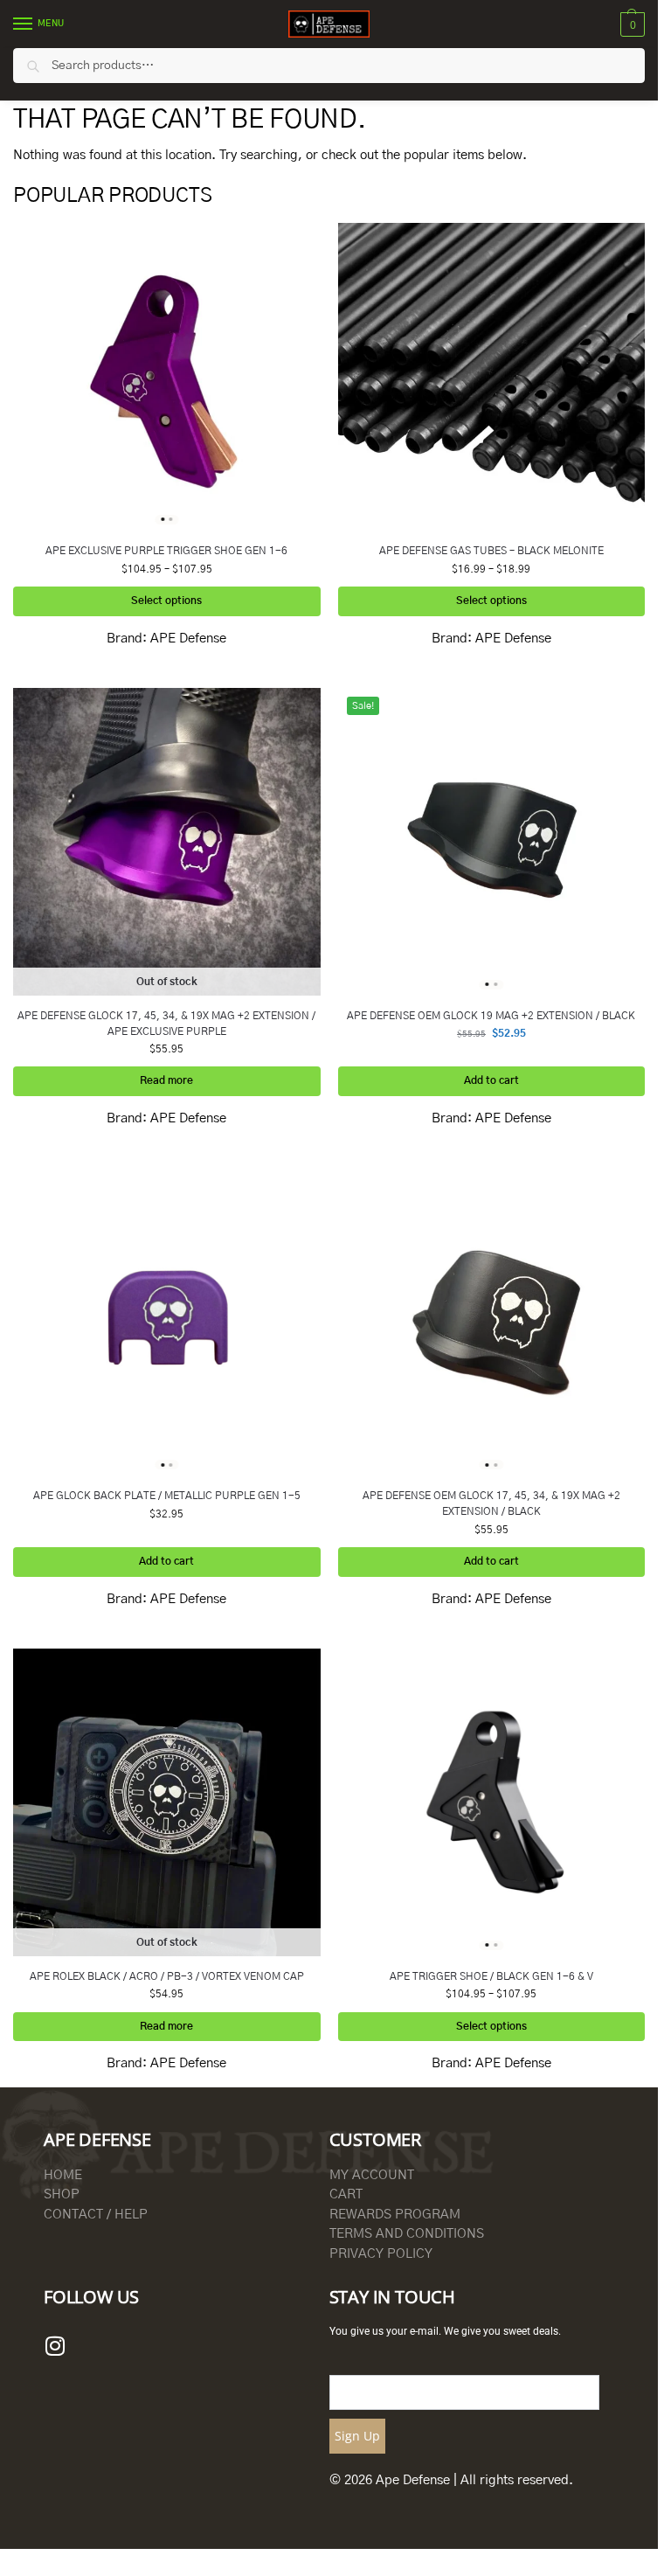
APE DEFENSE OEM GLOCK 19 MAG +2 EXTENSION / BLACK (491, 1016)
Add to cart (491, 1081)
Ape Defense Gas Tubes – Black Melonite (491, 551)
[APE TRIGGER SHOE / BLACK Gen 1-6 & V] (492, 1802)
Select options (166, 601)
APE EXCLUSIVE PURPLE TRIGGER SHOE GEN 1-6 (166, 551)
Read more (166, 1081)
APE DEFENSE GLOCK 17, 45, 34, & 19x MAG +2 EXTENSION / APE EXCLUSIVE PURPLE (166, 1024)
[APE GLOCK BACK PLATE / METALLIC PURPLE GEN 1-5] (167, 1323)
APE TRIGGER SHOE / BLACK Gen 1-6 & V (491, 1976)
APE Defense (188, 639)
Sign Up (357, 2436)
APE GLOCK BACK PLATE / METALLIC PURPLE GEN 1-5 (167, 1496)
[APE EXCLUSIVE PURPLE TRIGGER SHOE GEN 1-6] (167, 377)
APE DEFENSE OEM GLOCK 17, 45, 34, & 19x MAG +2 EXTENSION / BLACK (491, 1503)
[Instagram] (55, 2345)
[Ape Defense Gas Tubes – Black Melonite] (492, 377)
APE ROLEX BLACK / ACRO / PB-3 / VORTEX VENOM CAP (167, 1976)
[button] (630, 24)
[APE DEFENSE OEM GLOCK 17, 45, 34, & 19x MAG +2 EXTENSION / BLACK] (492, 1323)
